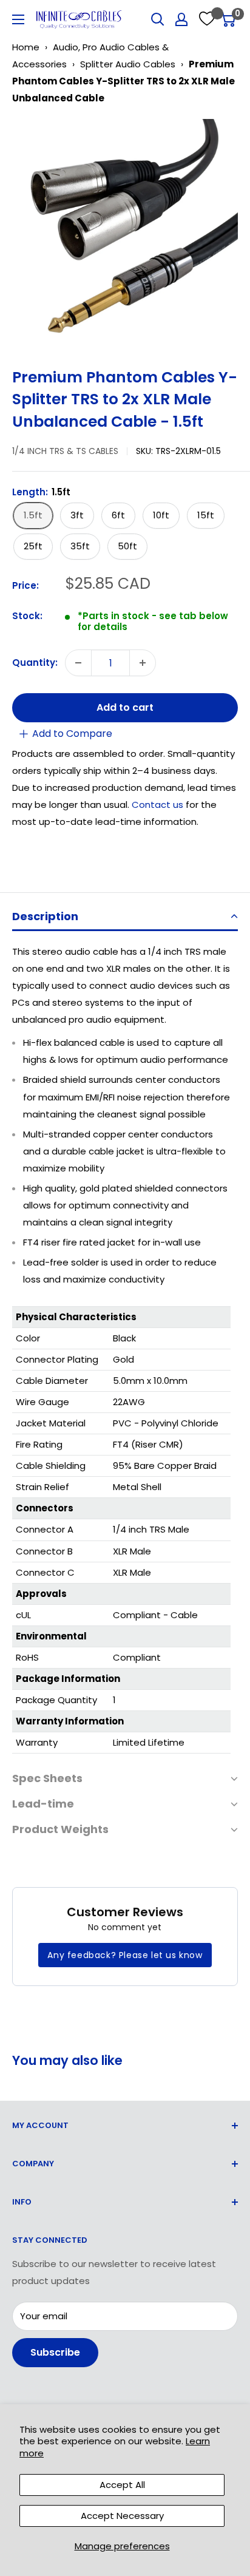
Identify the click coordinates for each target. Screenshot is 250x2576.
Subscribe (55, 2352)
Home (26, 47)
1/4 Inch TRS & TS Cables (65, 451)
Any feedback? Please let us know (125, 1955)
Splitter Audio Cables (128, 64)
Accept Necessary (122, 2516)
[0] (228, 19)
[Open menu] (18, 19)
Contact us (159, 805)
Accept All (122, 2485)
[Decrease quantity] (78, 663)
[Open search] (158, 19)
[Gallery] (125, 232)
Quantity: (35, 663)
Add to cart (125, 707)
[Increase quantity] (143, 663)
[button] (125, 917)
